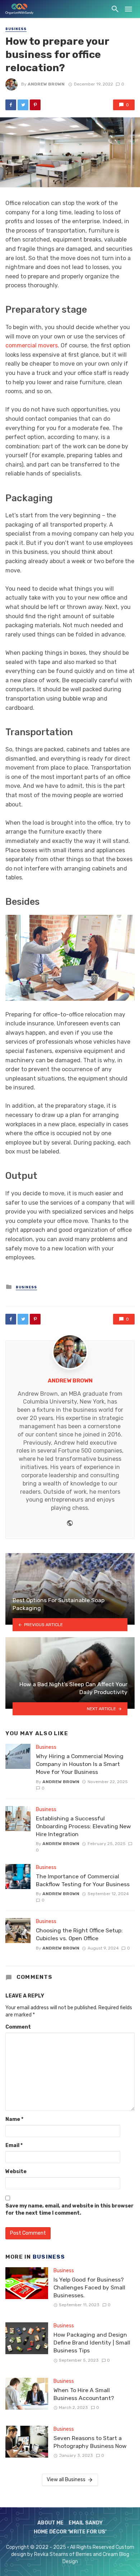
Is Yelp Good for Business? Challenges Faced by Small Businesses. (89, 2287)
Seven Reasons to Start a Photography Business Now (90, 2442)
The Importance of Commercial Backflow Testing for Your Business (83, 1880)
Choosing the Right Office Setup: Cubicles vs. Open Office (79, 1934)
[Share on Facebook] (11, 105)
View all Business (66, 2480)
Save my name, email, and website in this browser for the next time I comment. (69, 2209)
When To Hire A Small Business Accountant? (84, 2394)
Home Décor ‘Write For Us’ (70, 2532)
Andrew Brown (46, 84)
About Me (50, 2523)
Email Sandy (86, 2523)
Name (14, 2119)
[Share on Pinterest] (35, 105)
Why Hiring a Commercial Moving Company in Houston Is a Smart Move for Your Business (80, 1764)
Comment (18, 2027)
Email (14, 2145)
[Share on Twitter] (23, 105)
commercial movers (32, 345)
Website (16, 2172)
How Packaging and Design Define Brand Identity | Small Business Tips (92, 2343)
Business (16, 29)
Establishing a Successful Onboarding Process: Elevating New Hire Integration (83, 1826)
